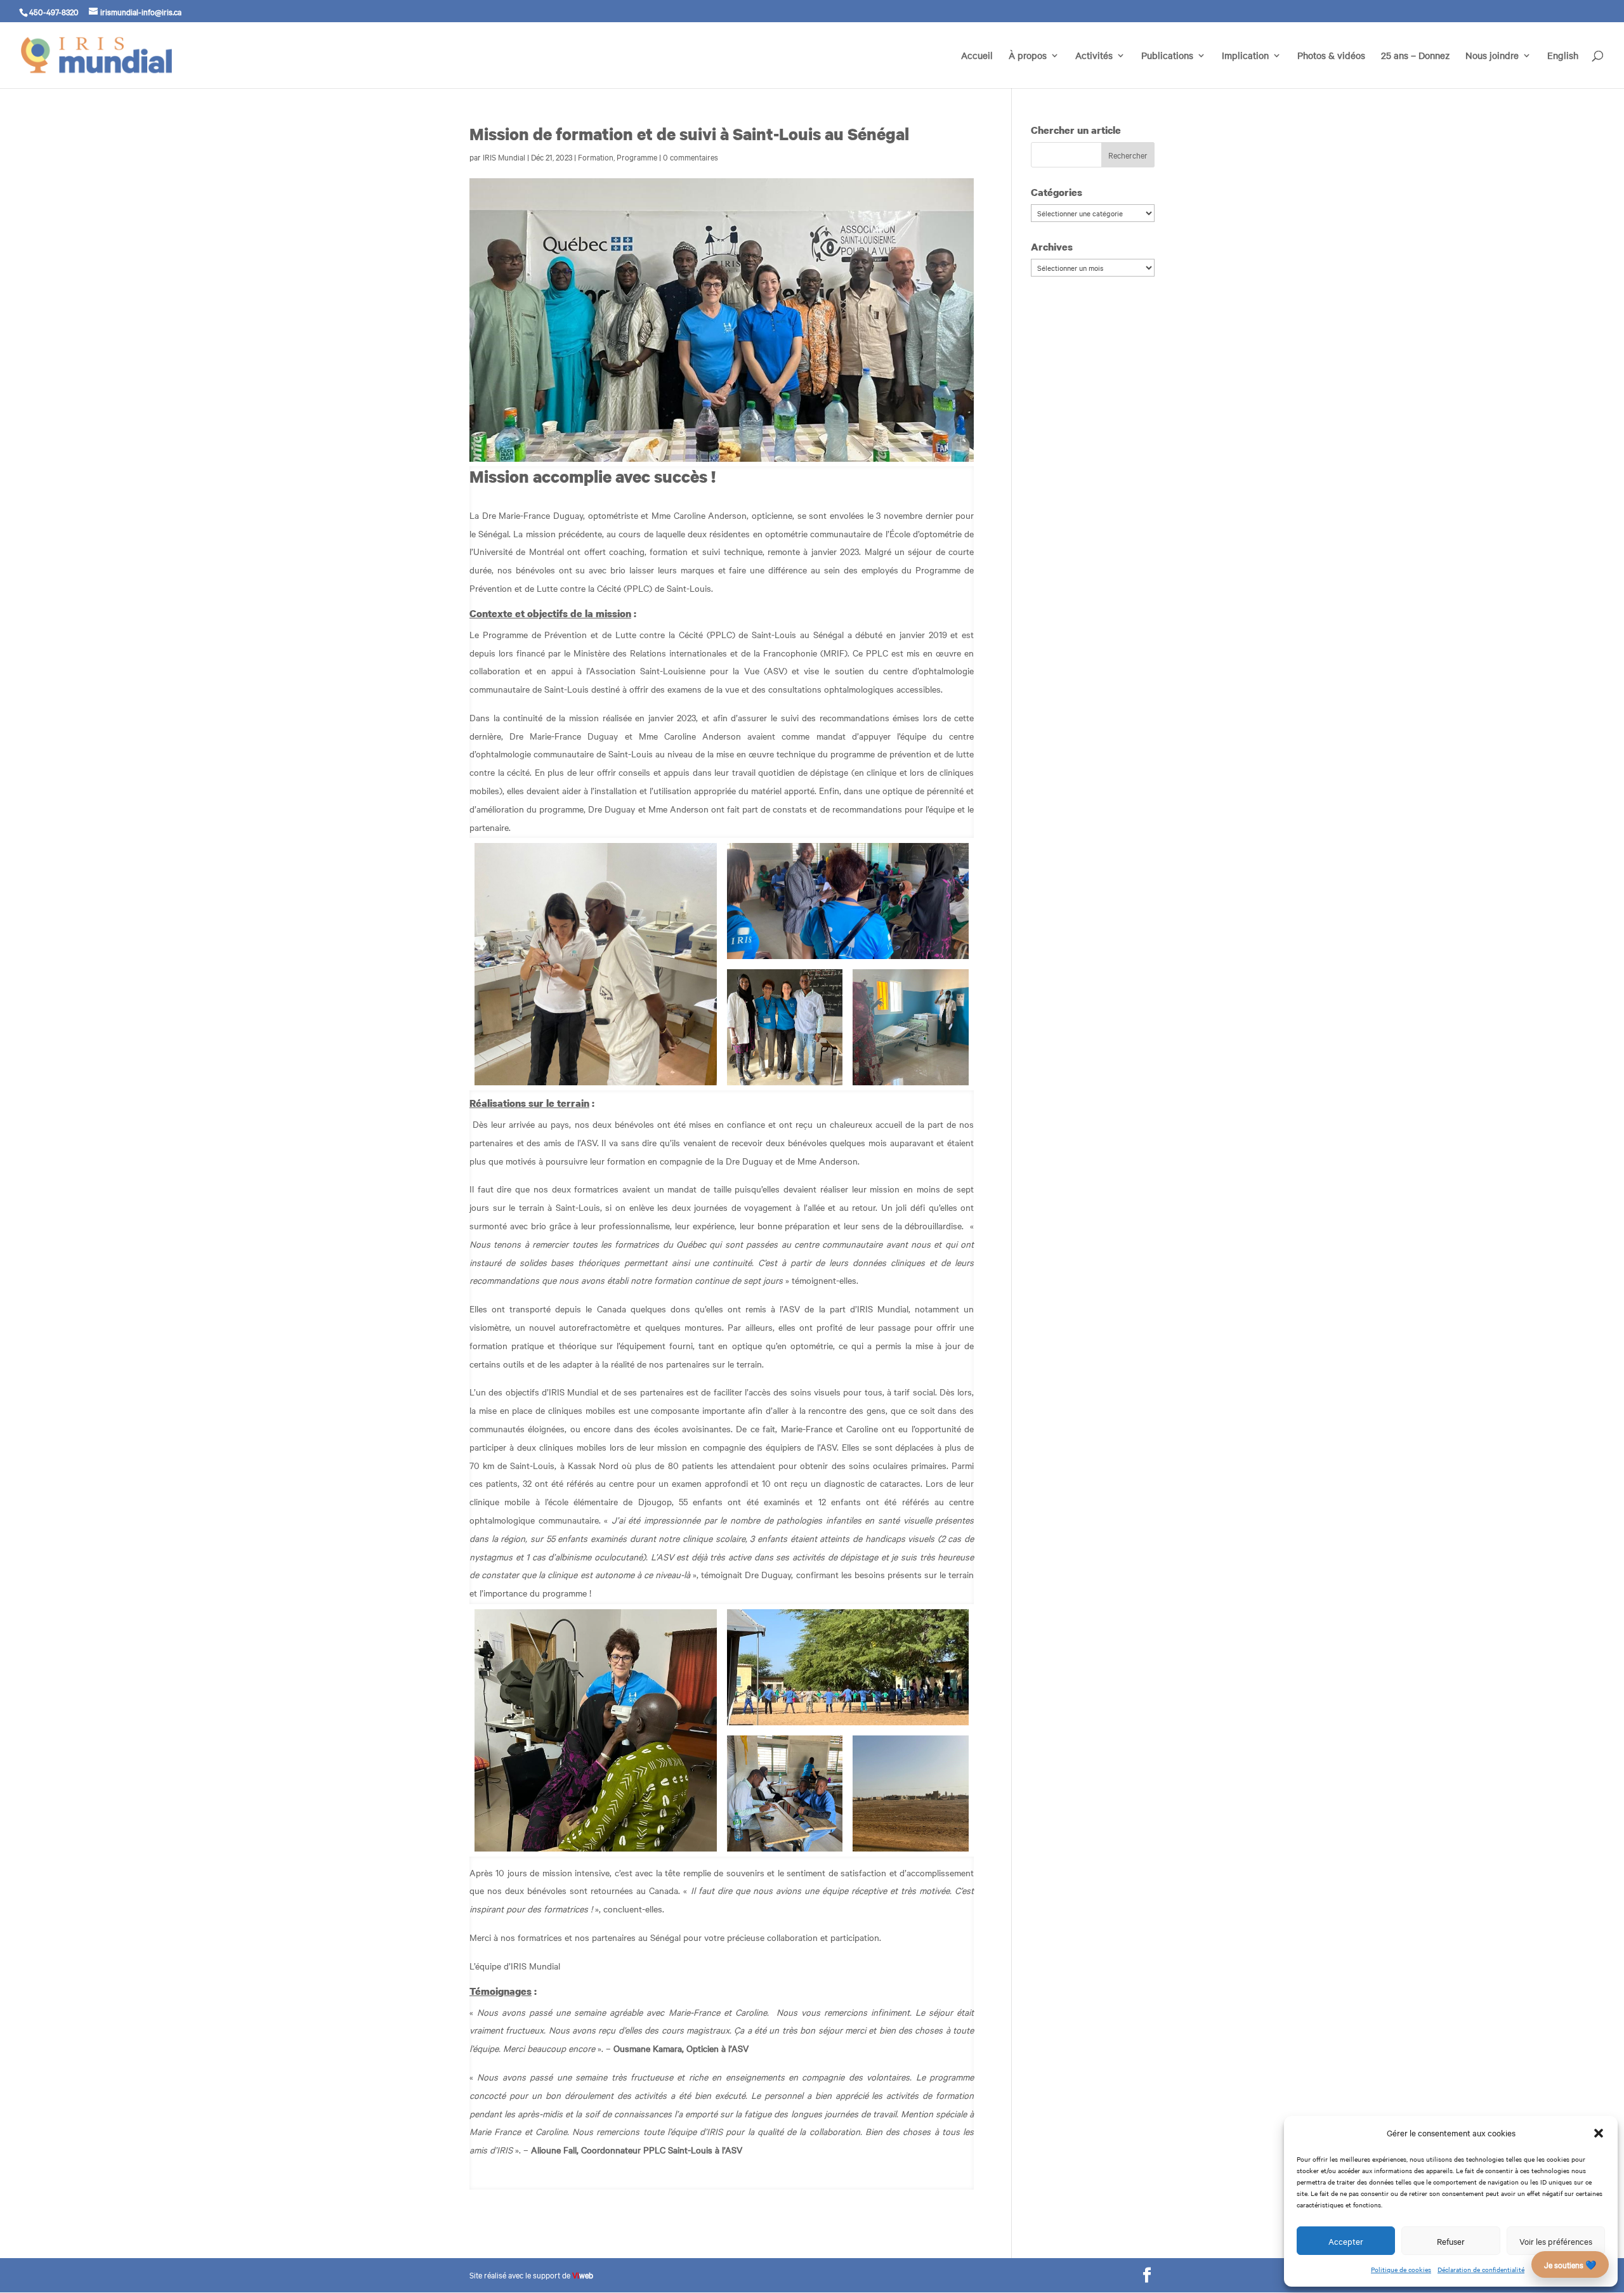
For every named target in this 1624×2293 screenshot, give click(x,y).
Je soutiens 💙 (1570, 2264)
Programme (637, 157)
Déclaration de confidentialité (1481, 2269)
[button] (1599, 2133)
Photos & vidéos (1331, 56)
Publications (1167, 56)
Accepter (1346, 2241)
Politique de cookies (1401, 2269)
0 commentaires (691, 157)
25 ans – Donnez (1415, 56)
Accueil (977, 56)
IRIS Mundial (504, 157)
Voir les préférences (1556, 2241)
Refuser (1451, 2241)
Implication (1245, 56)
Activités (1094, 56)
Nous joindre (1492, 56)
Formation (596, 157)
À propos (1028, 56)
